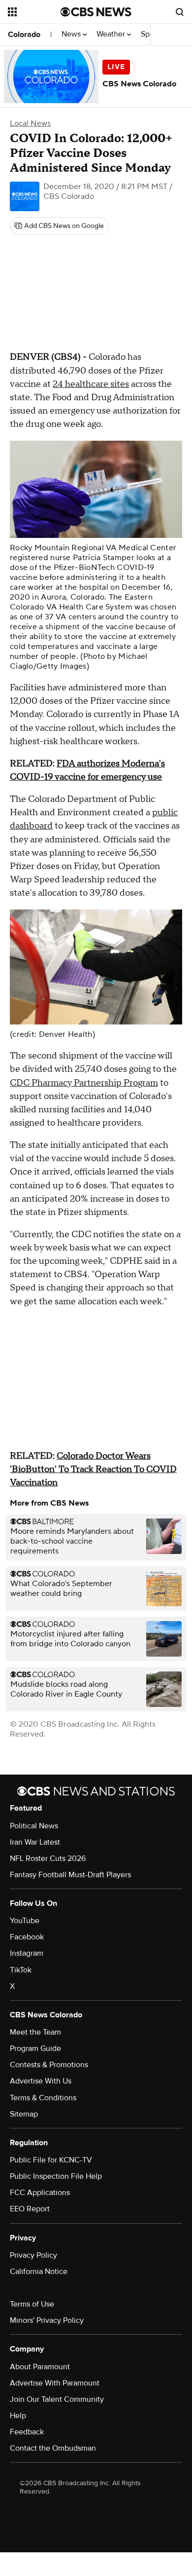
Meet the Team (35, 2032)
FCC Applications (40, 2193)
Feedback (27, 2432)
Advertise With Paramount (55, 2383)
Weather (112, 34)
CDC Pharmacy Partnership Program (84, 1083)
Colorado (24, 35)
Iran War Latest (35, 1842)
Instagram (27, 1953)
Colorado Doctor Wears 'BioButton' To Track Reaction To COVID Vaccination (93, 1469)
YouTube (25, 1921)
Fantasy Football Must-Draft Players (70, 1875)
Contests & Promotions (49, 2065)
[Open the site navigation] (34, 12)
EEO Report (30, 2209)
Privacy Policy (33, 2255)
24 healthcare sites (91, 384)
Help (18, 2416)
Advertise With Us (41, 2081)
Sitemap (24, 2114)
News (72, 34)
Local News (30, 123)
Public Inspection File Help (56, 2176)
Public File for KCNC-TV (51, 2160)
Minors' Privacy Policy (47, 2320)
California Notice (39, 2272)
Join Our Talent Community (57, 2399)
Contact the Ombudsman (53, 2448)
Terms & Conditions (43, 2098)
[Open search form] (180, 12)
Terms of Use (32, 2304)
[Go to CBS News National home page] (96, 12)
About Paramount (40, 2367)
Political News (34, 1826)
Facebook (27, 1937)
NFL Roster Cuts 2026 (48, 1858)
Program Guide (35, 2048)
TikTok (21, 1970)
